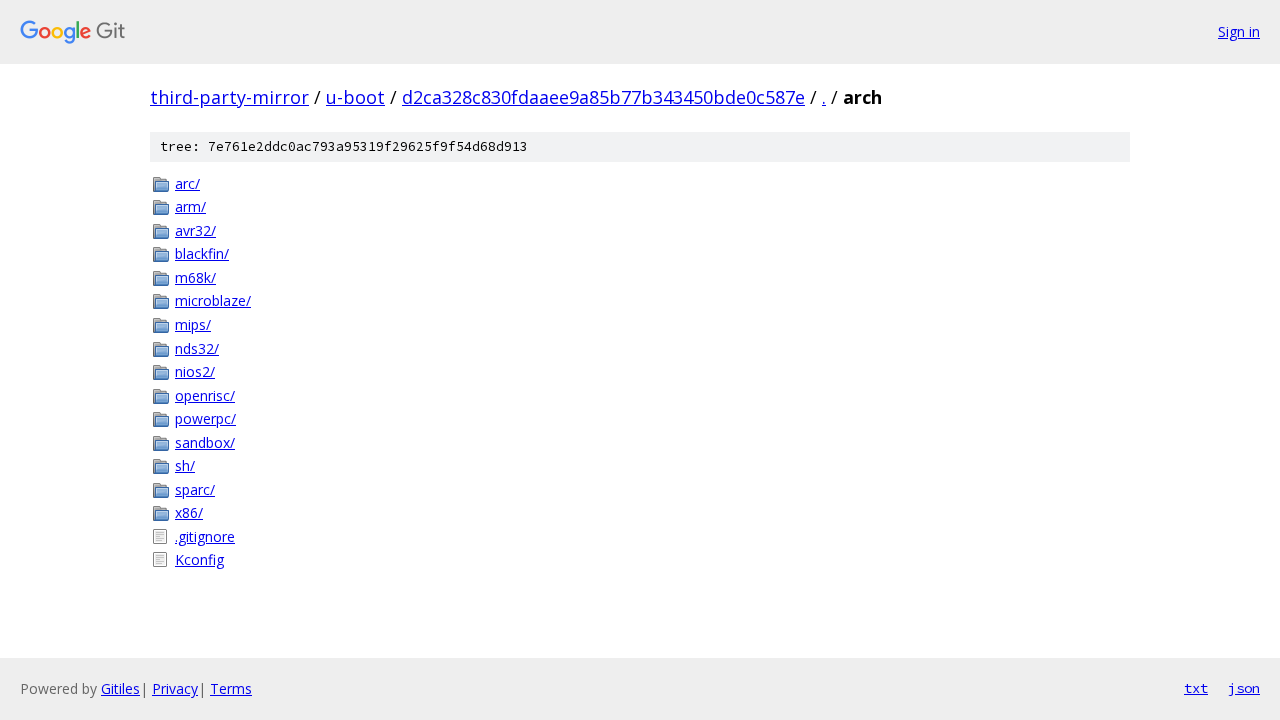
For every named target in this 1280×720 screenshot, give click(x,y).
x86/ (189, 512)
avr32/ (195, 230)
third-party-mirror (229, 97)
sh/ (185, 465)
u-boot (355, 97)
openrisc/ (205, 395)
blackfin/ (202, 253)
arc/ (187, 183)
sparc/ (195, 489)
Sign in (1239, 31)
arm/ (190, 206)
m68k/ (195, 277)
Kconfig (199, 559)
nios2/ (195, 371)
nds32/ (197, 348)
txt (1196, 688)
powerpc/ (205, 418)
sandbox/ (205, 442)
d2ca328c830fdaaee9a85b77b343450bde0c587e (603, 97)
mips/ (193, 324)
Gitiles (120, 688)
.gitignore (205, 536)
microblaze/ (213, 300)
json (1244, 688)
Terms (231, 688)
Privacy (175, 688)
